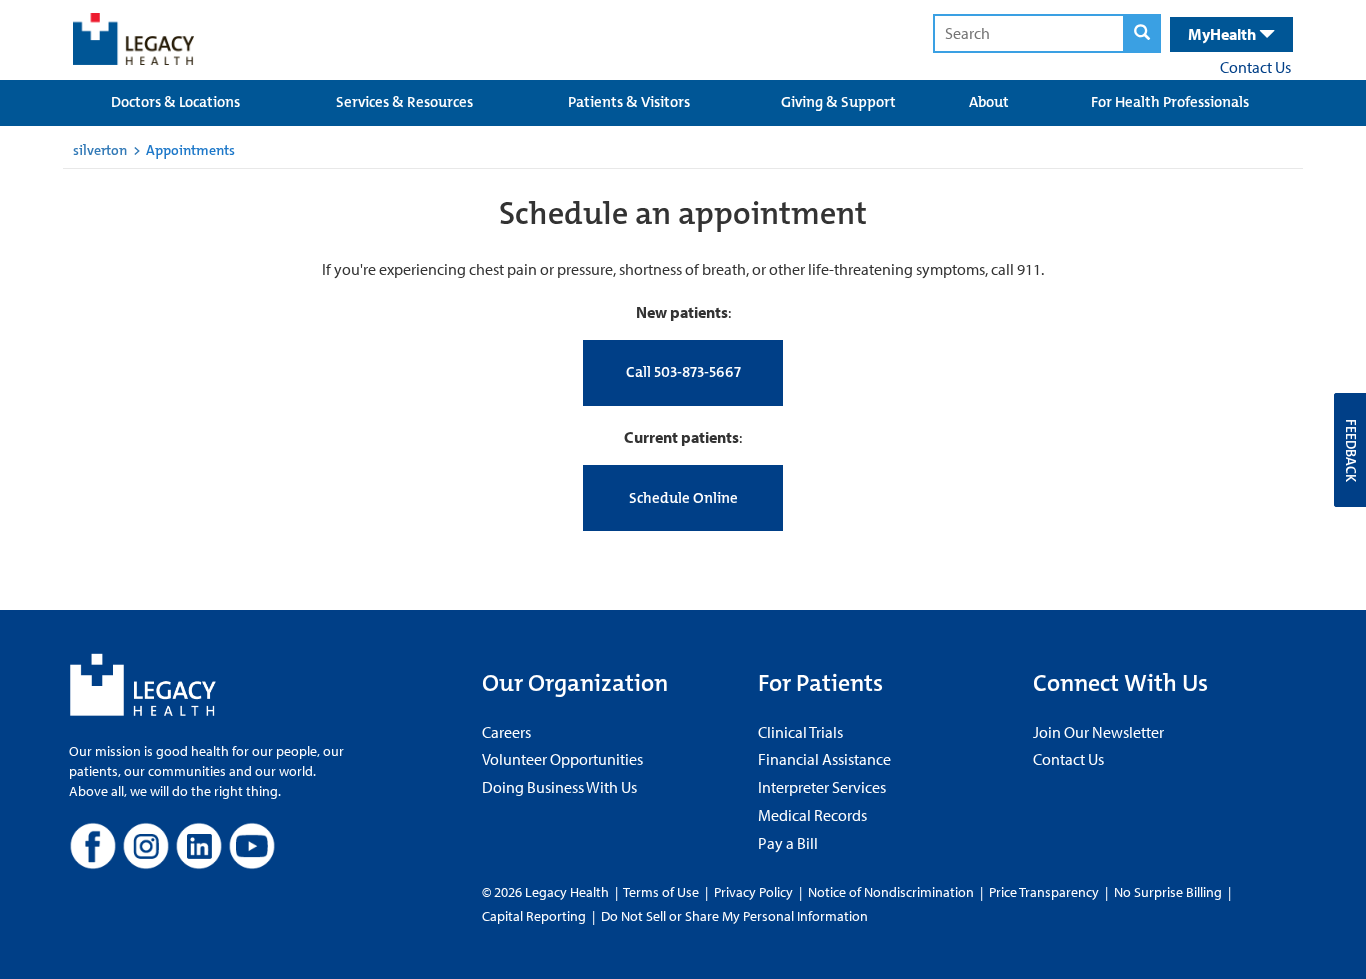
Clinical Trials (800, 732)
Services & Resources (404, 102)
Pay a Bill (788, 843)
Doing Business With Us (559, 787)
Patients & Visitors (629, 102)
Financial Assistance (824, 759)
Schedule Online (683, 498)
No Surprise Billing (1168, 892)
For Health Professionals (1170, 102)
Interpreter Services (822, 787)
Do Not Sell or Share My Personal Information (734, 916)
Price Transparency (1044, 892)
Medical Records (812, 815)
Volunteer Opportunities (562, 759)
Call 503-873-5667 (683, 372)
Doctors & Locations (175, 102)
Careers (506, 732)
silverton (100, 150)
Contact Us (1255, 67)
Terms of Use (662, 892)
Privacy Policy (753, 892)
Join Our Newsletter (1098, 732)
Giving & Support (838, 102)
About (989, 102)
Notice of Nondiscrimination (891, 892)
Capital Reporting (534, 916)
